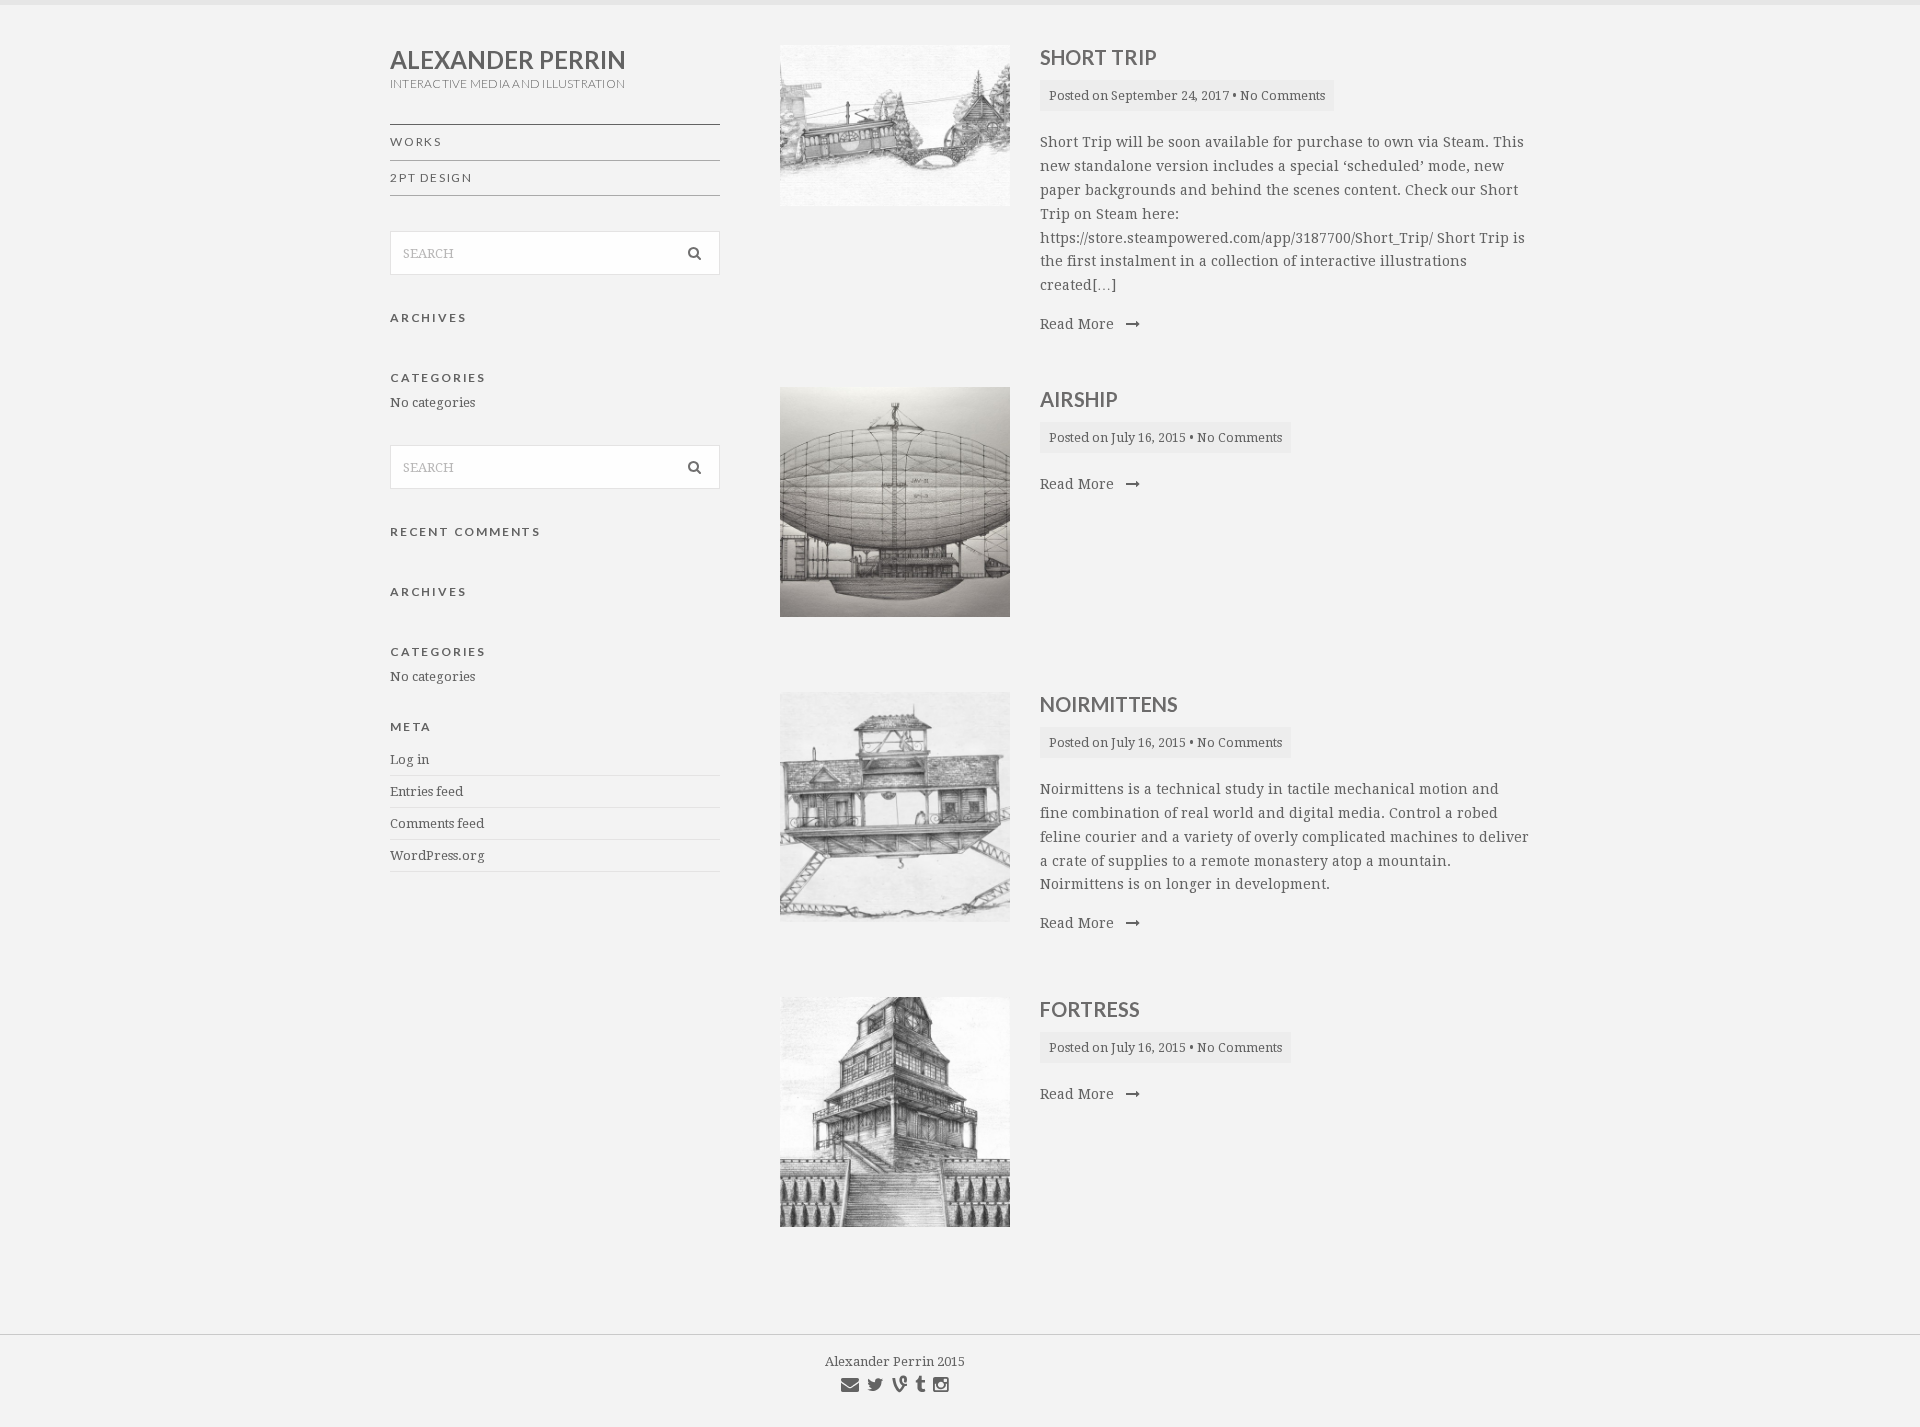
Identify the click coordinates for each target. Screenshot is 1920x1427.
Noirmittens (1109, 704)
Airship (1079, 399)
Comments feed (437, 823)
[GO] (694, 253)
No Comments (1282, 95)
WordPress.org (437, 855)
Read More (1079, 324)
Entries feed (426, 791)
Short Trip (1098, 57)
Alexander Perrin (508, 59)
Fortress (1090, 1009)
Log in (409, 759)
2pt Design (431, 177)
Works (416, 141)
